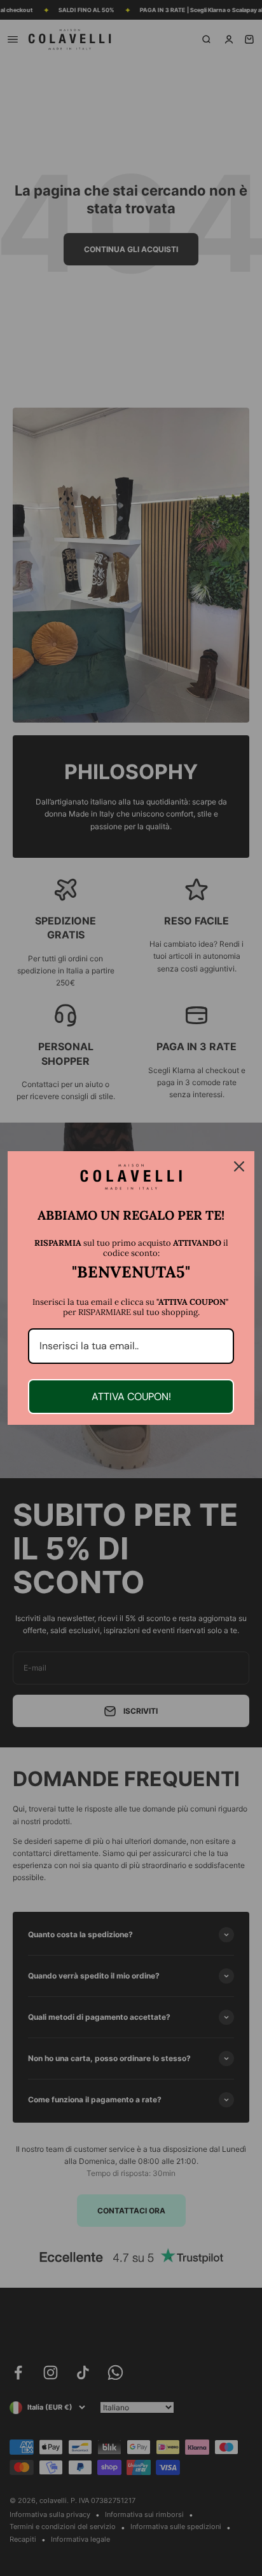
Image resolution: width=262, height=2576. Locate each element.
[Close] (239, 1166)
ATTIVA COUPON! (131, 1397)
